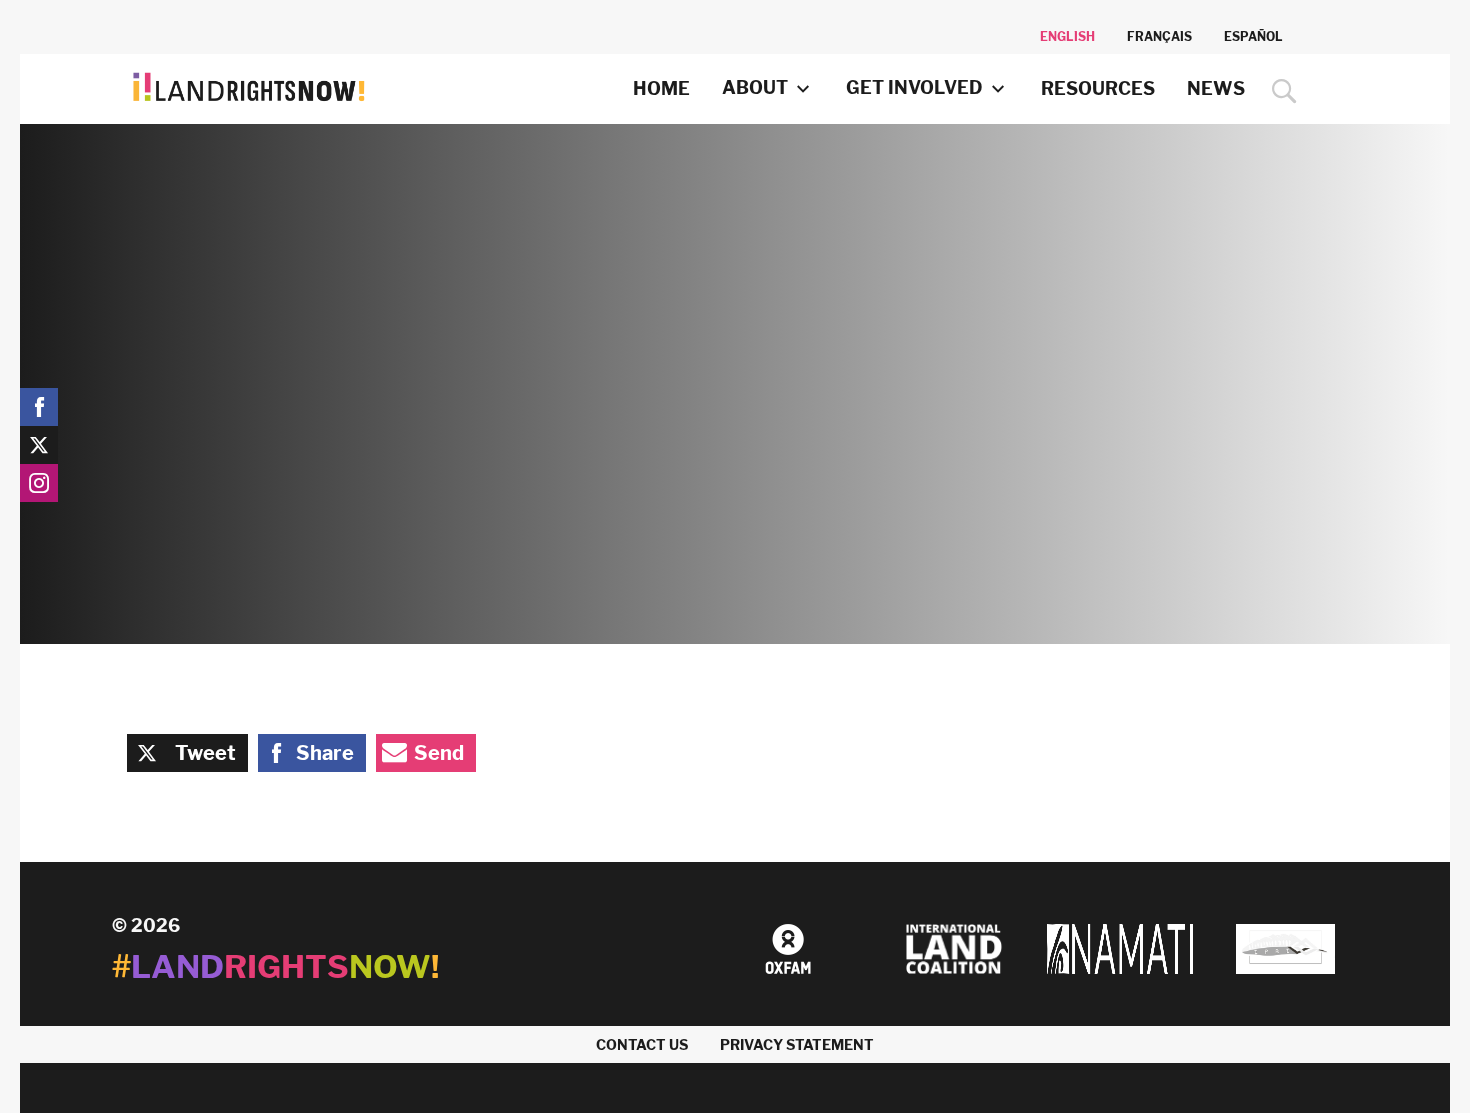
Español (1253, 36)
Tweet (205, 753)
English (1067, 36)
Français (1159, 36)
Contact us (642, 1044)
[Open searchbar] (1279, 91)
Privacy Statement (797, 1044)
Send (439, 753)
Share (325, 753)
